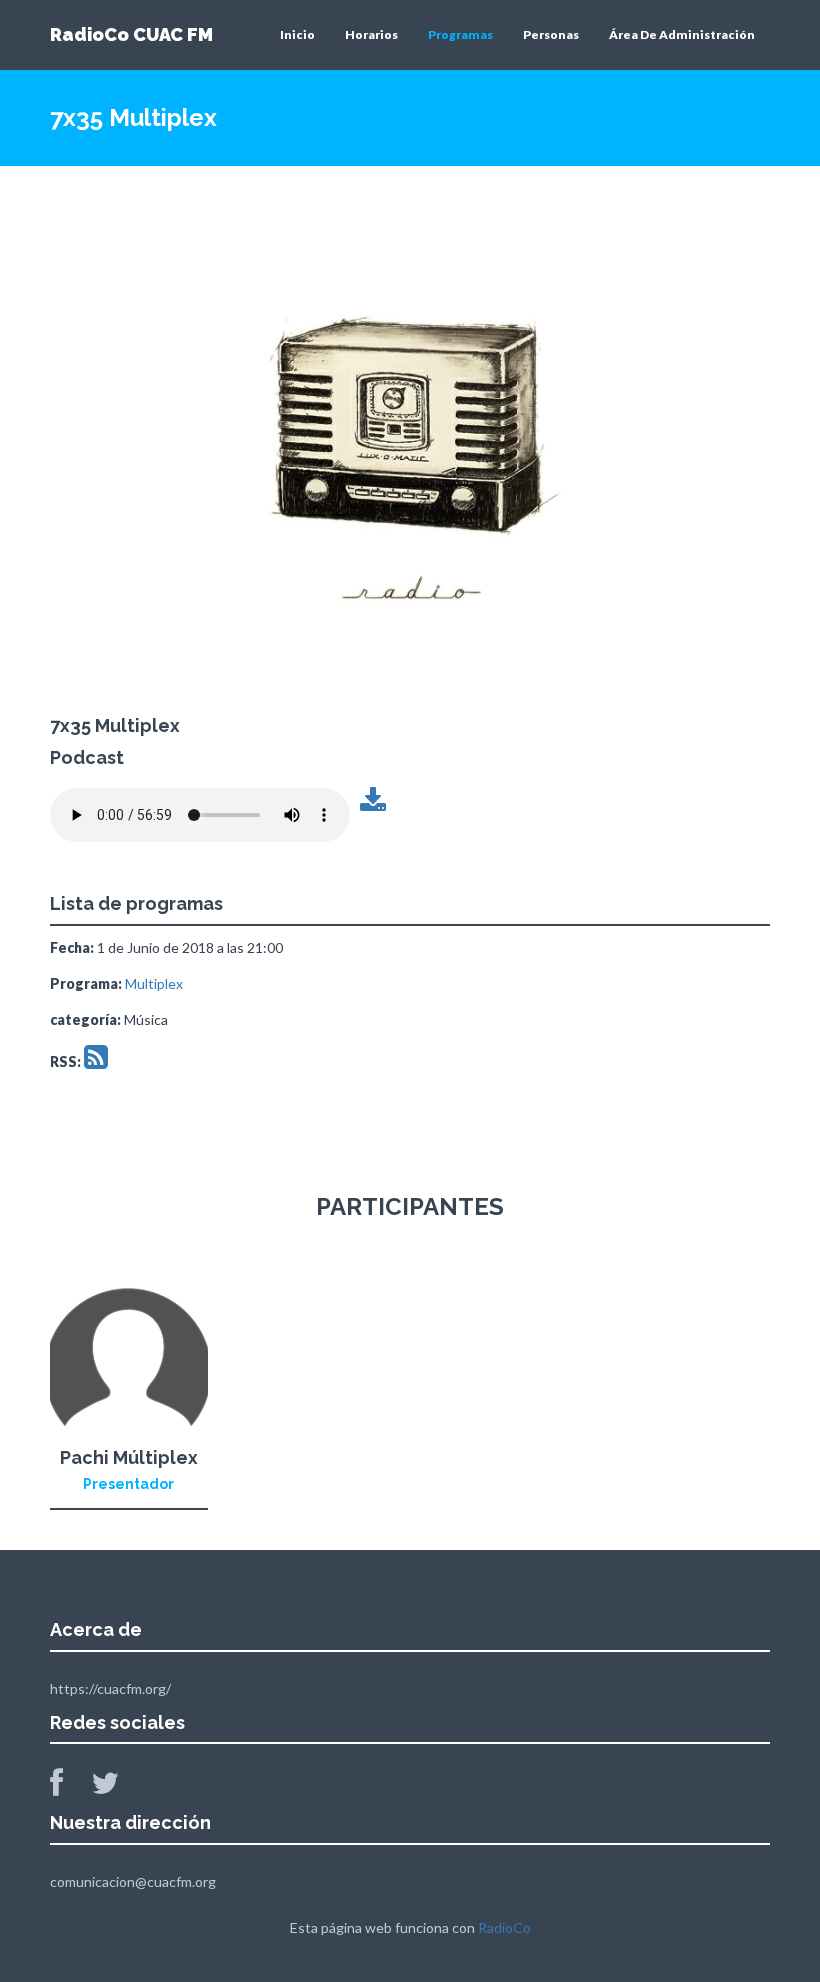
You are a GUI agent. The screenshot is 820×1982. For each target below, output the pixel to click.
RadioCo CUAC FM (131, 34)
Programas (460, 34)
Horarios (371, 34)
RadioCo (504, 1927)
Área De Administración (682, 34)
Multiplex (154, 983)
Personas (551, 34)
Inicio (297, 34)
